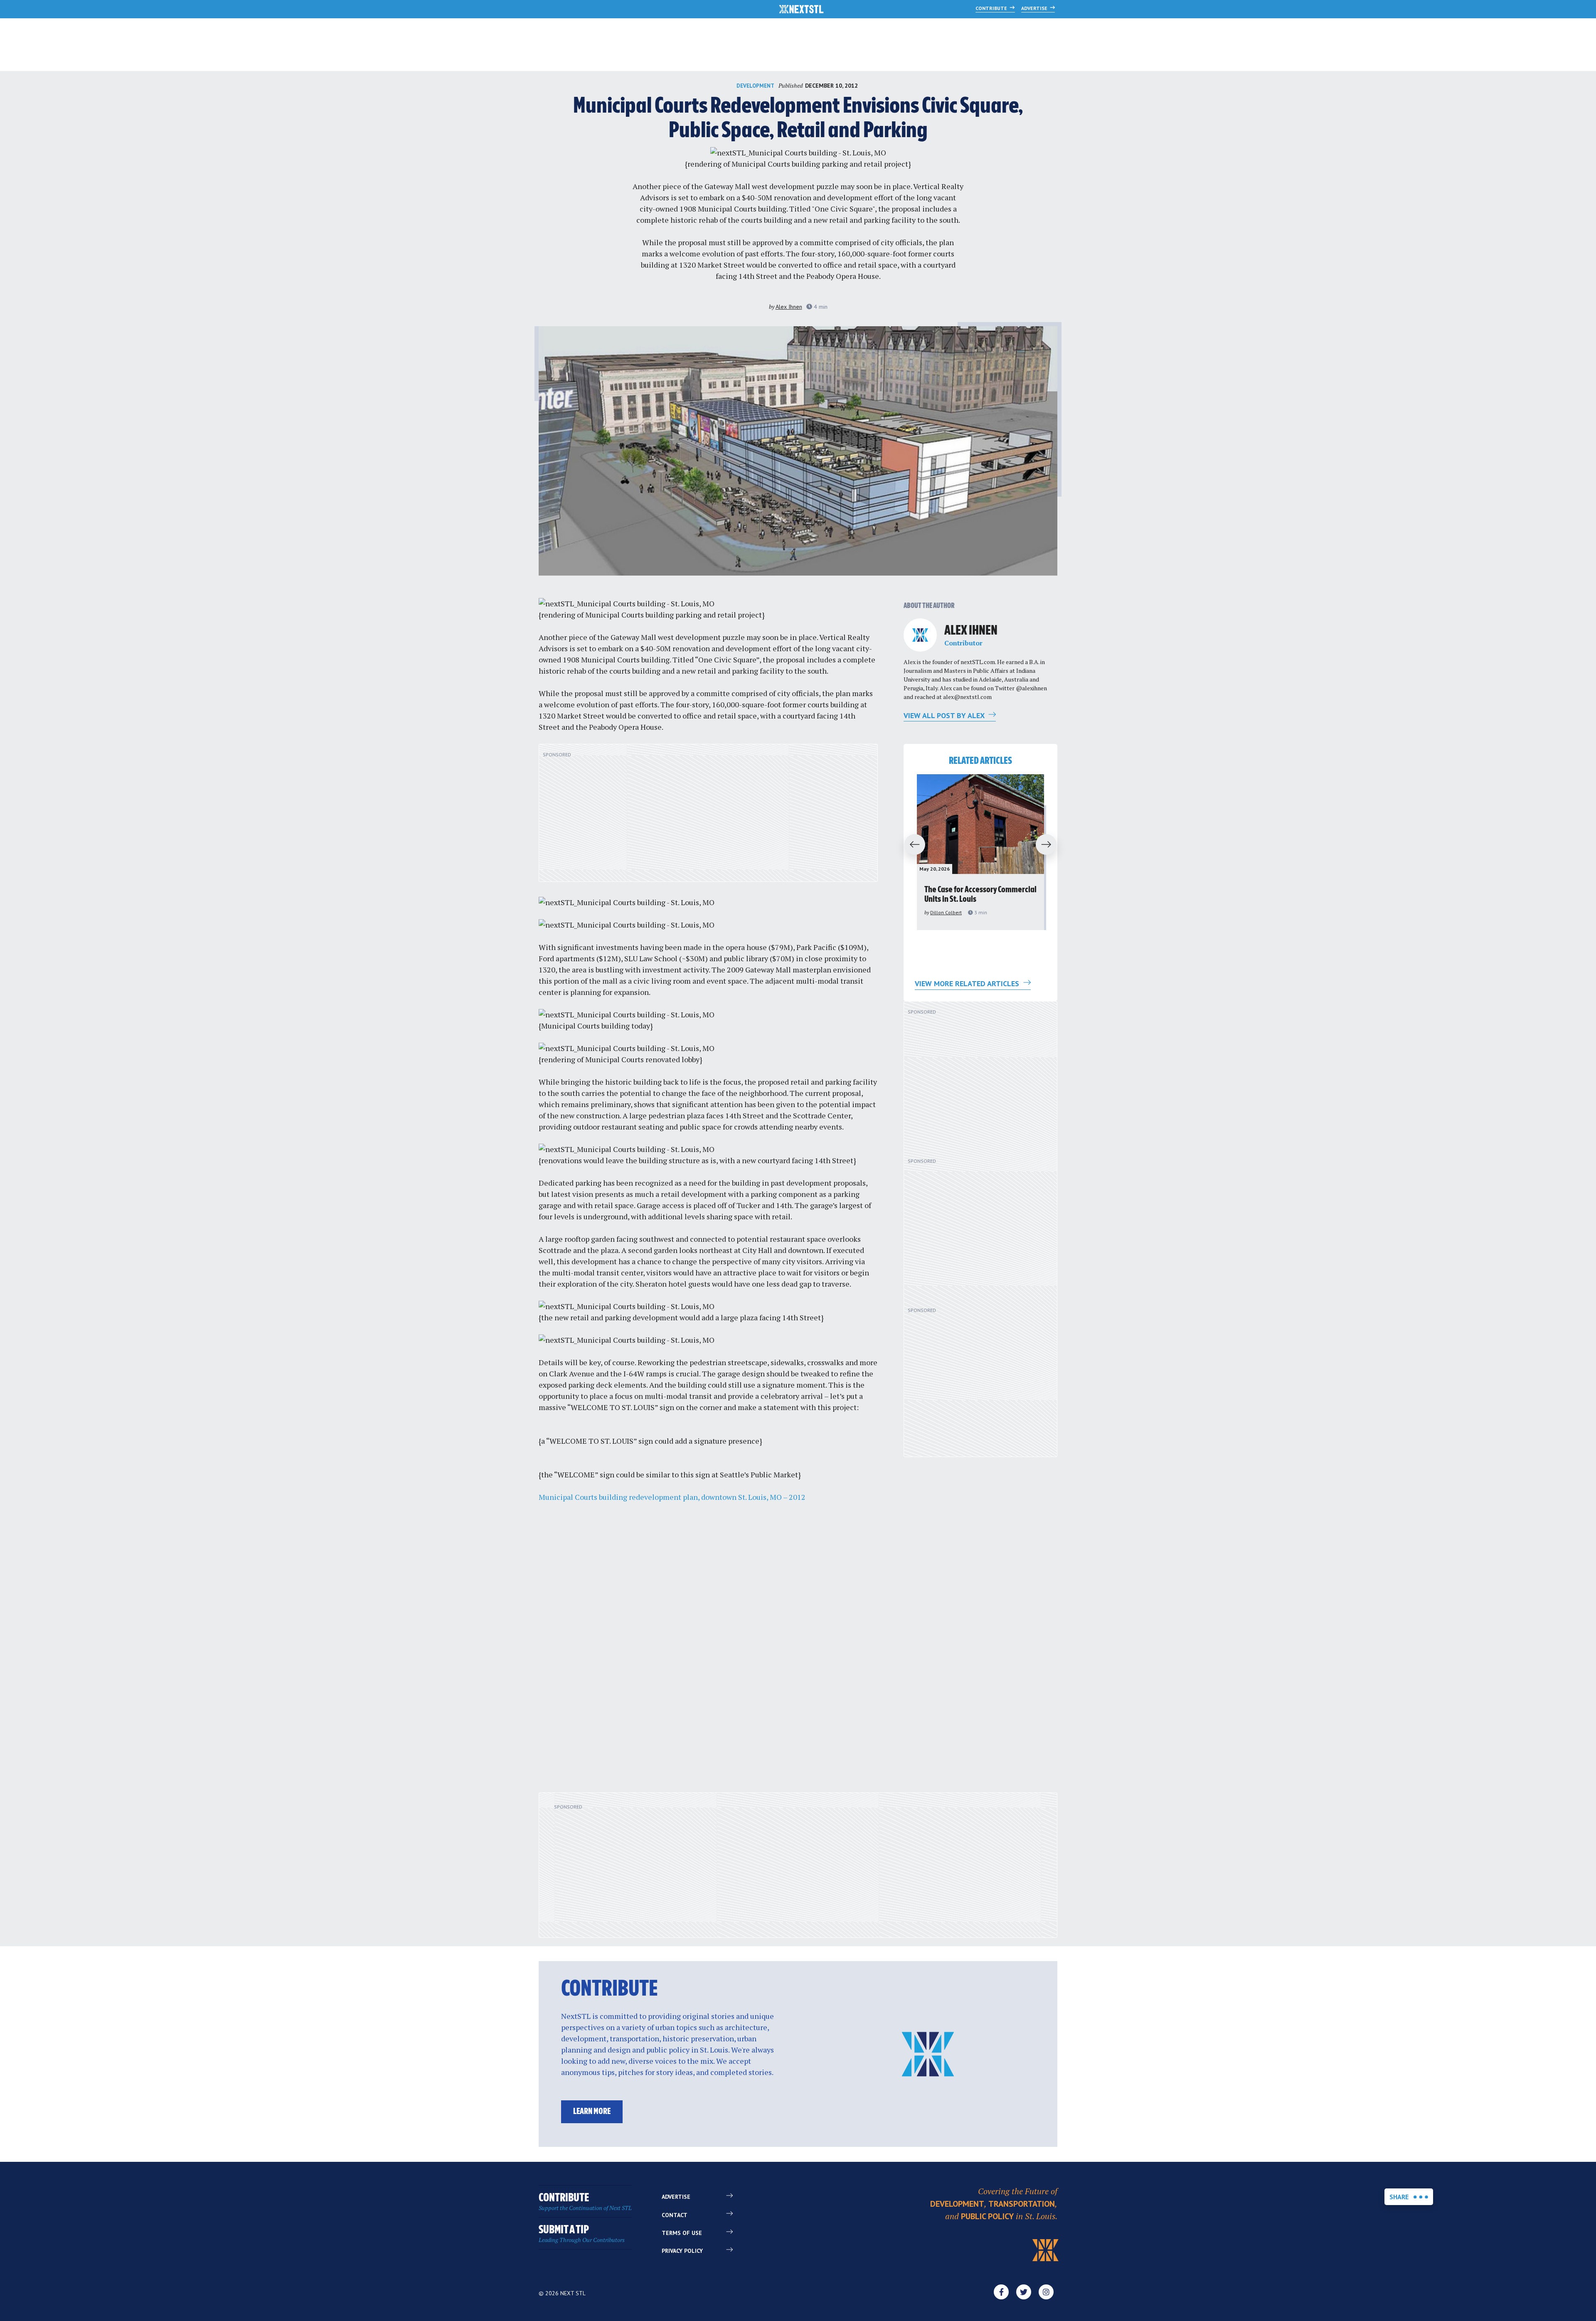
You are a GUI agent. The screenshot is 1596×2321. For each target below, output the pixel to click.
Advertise (1035, 8)
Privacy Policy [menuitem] (682, 2251)
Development (755, 86)
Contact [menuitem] (675, 2215)
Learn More (592, 2112)
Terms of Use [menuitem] (682, 2233)
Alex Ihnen (789, 307)
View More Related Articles (968, 983)
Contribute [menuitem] (585, 2202)
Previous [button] (911, 845)
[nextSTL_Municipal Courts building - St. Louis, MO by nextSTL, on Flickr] (798, 153)
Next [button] (1050, 845)
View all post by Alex (945, 715)
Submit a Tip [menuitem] (582, 2234)
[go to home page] (802, 10)
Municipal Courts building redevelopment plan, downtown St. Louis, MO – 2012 (672, 1497)
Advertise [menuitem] (676, 2197)
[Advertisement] (708, 817)
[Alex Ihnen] (920, 635)
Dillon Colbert (946, 912)
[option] (980, 852)
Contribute (992, 8)
